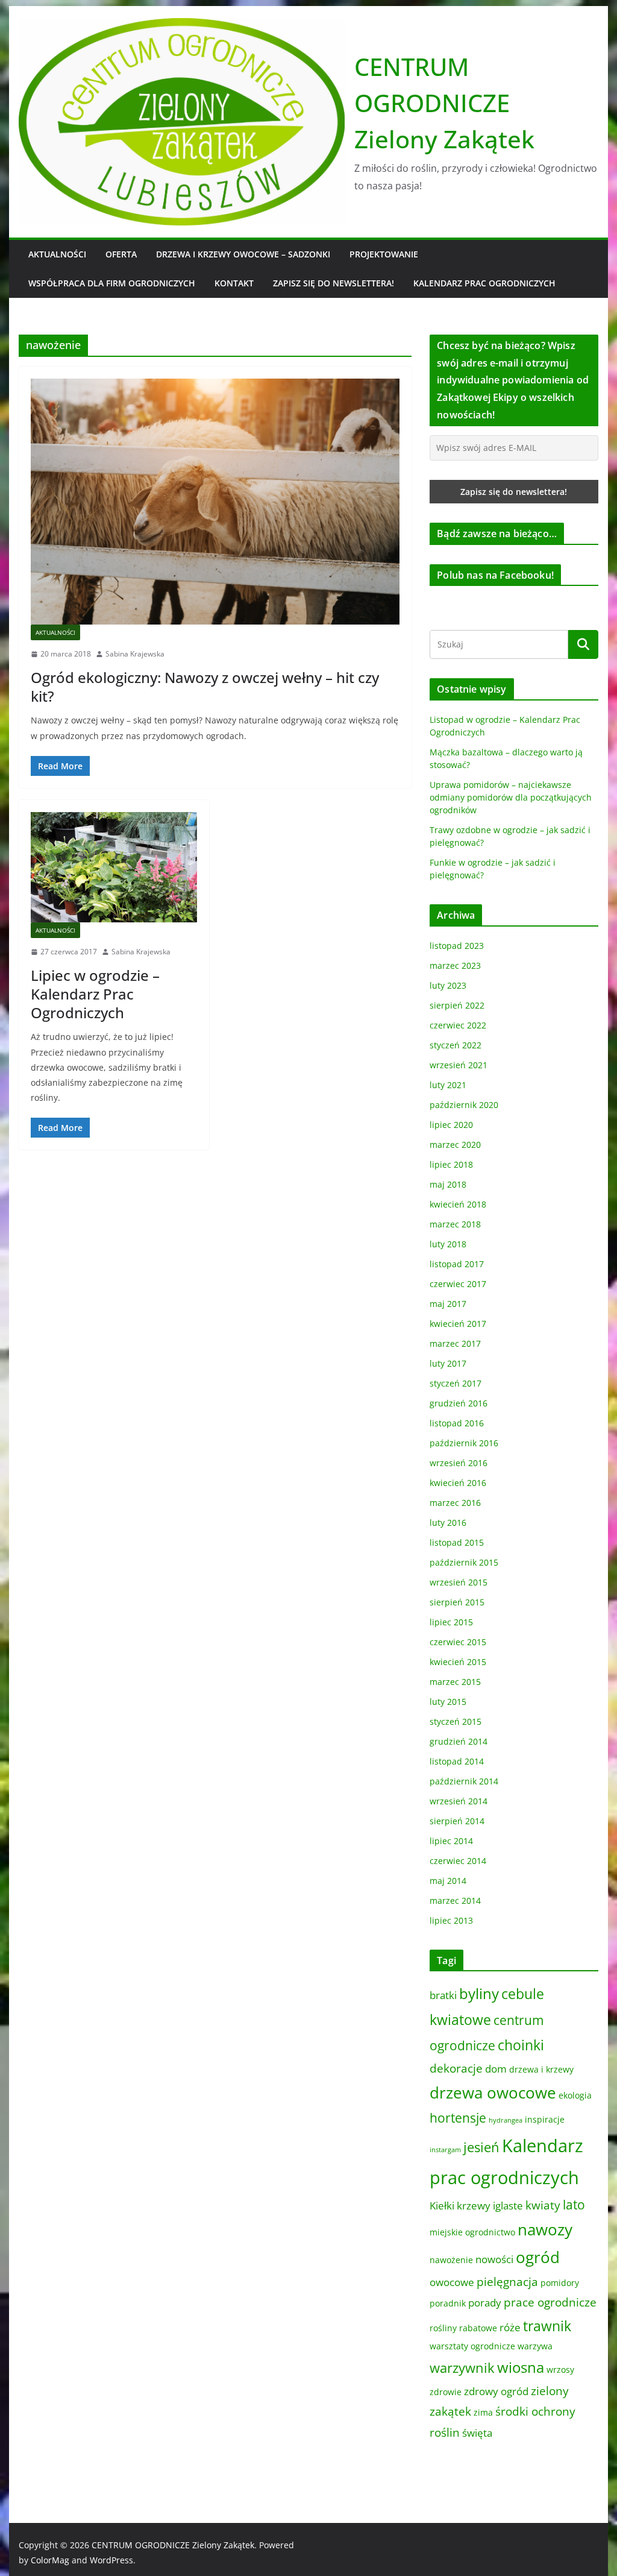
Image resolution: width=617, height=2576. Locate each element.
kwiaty (543, 2205)
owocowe (452, 2282)
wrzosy (560, 2370)
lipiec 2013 (451, 1920)
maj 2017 (448, 1304)
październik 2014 (464, 1781)
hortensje (458, 2118)
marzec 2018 (455, 1224)
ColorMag (50, 2560)
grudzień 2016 (459, 1403)
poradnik (448, 2303)
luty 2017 (448, 1363)
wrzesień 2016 (459, 1463)
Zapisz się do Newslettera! (334, 283)
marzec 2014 (455, 1901)
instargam (445, 2150)
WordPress (111, 2560)
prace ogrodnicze (550, 2302)
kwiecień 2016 (458, 1483)
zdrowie (446, 2392)
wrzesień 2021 (459, 1065)
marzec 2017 (455, 1343)
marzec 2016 (455, 1503)
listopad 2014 (457, 1761)
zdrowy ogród (496, 2391)
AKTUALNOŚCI (57, 254)
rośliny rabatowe (463, 2328)
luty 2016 (448, 1523)
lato (574, 2205)
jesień (481, 2147)
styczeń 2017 (456, 1383)
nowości (494, 2259)
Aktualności (55, 632)
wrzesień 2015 (459, 1582)
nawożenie (451, 2260)
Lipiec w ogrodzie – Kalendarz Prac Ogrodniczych (95, 994)
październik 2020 (464, 1105)
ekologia (575, 2095)
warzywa (535, 2346)
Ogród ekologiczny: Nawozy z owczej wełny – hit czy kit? (205, 687)
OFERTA (121, 254)
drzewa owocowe (493, 2093)
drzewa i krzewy (541, 2069)
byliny (479, 1993)
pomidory (560, 2283)
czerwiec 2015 (458, 1642)
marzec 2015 (455, 1682)
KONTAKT (234, 283)
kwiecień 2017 (458, 1324)
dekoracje (456, 2068)
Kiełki (442, 2206)
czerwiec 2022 (458, 1025)
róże (510, 2327)
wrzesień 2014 (459, 1801)
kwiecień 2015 (458, 1662)
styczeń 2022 (456, 1045)
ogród (538, 2257)
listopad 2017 (457, 1264)
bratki (443, 1995)
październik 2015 (464, 1562)
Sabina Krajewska (135, 654)
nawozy (545, 2229)
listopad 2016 (457, 1423)
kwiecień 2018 (458, 1204)
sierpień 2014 (457, 1821)
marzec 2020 (455, 1145)
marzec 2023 (455, 965)
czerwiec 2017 (458, 1284)
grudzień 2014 (459, 1741)
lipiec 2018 (451, 1164)
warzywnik (462, 2368)
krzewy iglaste (490, 2206)
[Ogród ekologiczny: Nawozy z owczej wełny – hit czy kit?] (215, 502)
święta (477, 2433)
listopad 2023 (457, 946)
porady (485, 2303)
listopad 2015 (457, 1542)
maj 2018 (448, 1184)
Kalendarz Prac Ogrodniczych (484, 283)
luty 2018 (448, 1244)
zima (483, 2412)
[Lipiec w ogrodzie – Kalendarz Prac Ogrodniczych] (114, 867)
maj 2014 (448, 1881)
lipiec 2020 (451, 1125)
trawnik (547, 2326)
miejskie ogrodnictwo (472, 2232)
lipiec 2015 (451, 1622)
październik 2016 (464, 1443)
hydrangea (506, 2120)
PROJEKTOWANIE (384, 254)
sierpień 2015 (457, 1602)
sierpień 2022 (457, 1005)
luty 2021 (448, 1085)
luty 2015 (448, 1702)
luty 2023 (448, 985)
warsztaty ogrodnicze (472, 2346)
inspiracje (545, 2119)
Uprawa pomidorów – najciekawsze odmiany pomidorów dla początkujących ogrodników (511, 797)
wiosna (521, 2367)
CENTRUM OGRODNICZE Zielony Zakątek (444, 103)
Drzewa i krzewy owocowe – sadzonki (243, 254)
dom (496, 2069)
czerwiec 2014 (458, 1861)
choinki (521, 2045)
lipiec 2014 (451, 1841)
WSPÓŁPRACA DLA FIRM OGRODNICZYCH (112, 283)
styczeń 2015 (456, 1721)
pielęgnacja (507, 2282)
